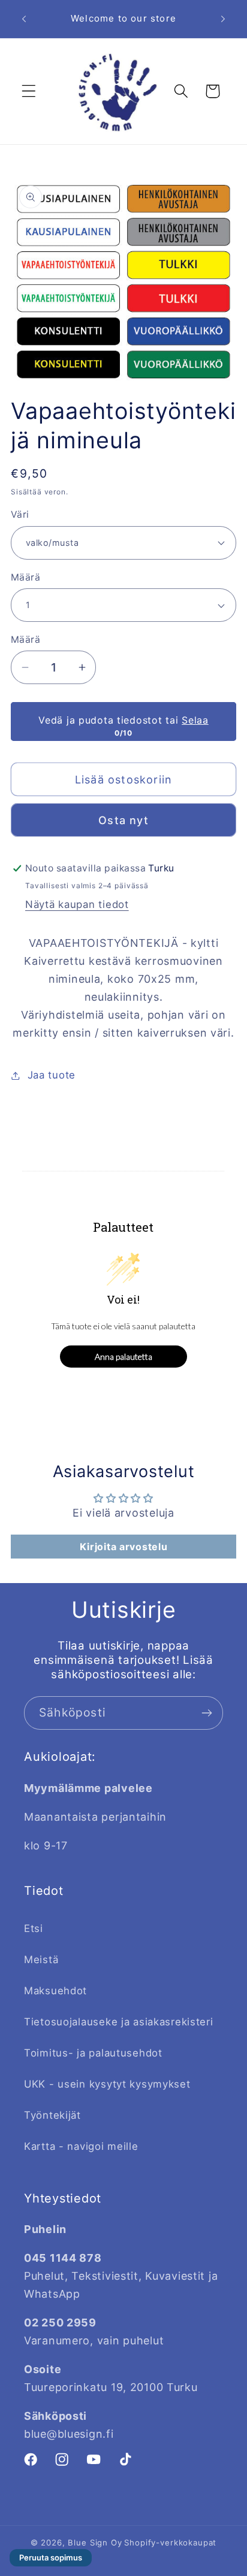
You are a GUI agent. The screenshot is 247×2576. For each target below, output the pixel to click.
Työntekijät (52, 2115)
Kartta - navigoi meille (81, 2146)
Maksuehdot (55, 1991)
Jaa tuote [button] (52, 1075)
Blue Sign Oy (95, 2542)
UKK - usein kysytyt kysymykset (107, 2084)
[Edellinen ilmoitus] (24, 19)
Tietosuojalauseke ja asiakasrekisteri (119, 2022)
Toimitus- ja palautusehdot (93, 2053)
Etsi (34, 1928)
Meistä (41, 1960)
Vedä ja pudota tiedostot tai (123, 720)
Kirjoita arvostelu (124, 1547)
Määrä (25, 577)
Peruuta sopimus (51, 2557)
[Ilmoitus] (223, 19)
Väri (20, 514)
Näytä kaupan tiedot (77, 904)
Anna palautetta (123, 1357)
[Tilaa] (207, 1713)
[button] (29, 91)
